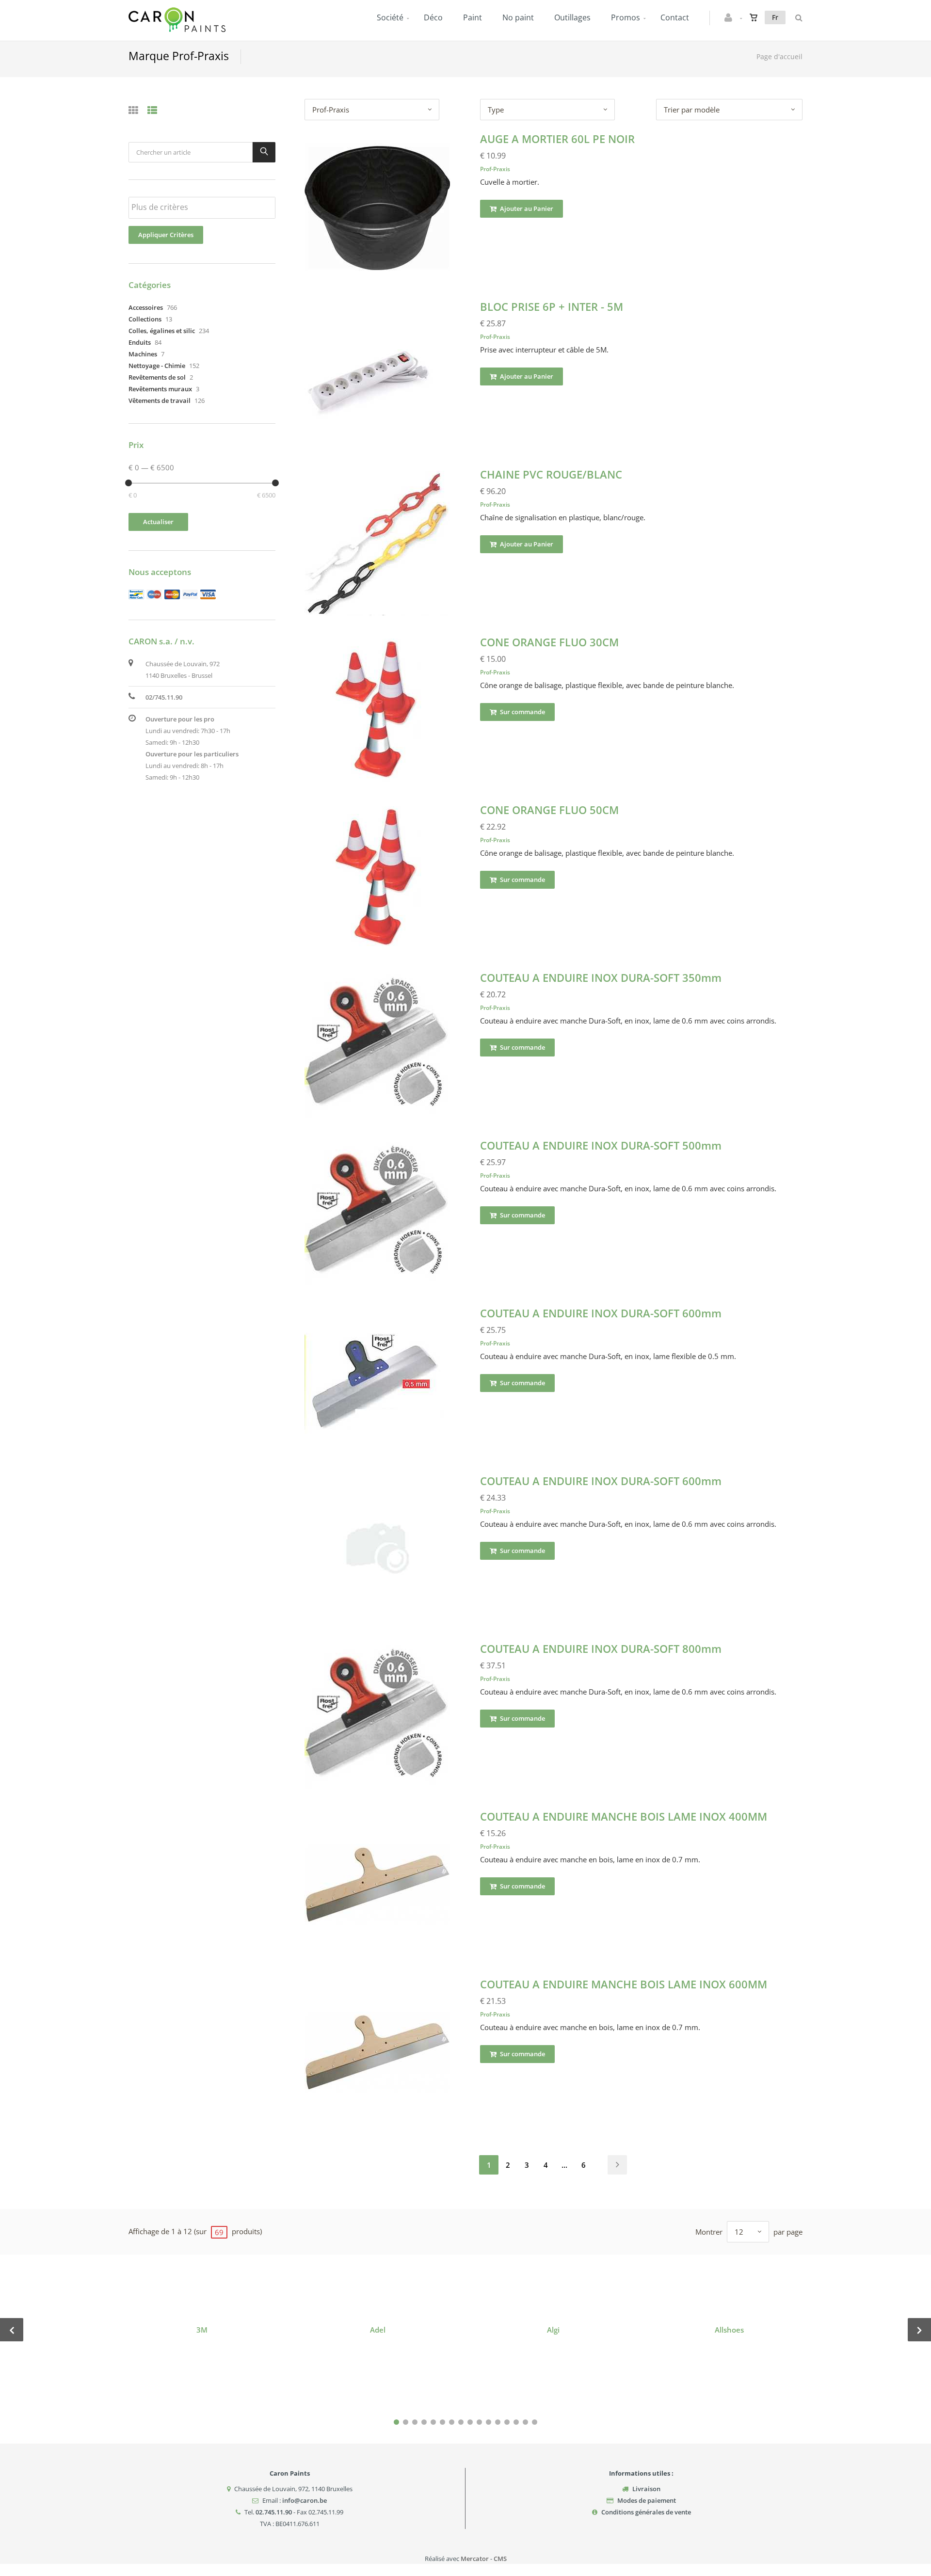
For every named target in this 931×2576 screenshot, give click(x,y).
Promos (626, 17)
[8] (461, 2422)
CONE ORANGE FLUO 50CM (549, 810)
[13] (507, 2422)
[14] (516, 2422)
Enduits (140, 342)
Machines (143, 354)
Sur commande (522, 712)
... (564, 2165)
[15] (525, 2422)
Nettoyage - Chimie (157, 366)
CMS (500, 2559)
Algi (553, 2330)
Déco (433, 17)
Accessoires (146, 307)
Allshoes (729, 2330)
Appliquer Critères (166, 235)
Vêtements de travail (160, 400)
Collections (145, 319)
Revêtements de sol (157, 377)
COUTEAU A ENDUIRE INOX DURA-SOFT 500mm (601, 1145)
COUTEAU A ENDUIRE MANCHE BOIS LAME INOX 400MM (624, 1816)
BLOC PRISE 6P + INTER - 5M (552, 306)
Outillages (572, 17)
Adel (378, 2330)
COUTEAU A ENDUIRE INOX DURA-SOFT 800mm (601, 1648)
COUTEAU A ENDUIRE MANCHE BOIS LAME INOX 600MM (624, 1984)
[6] (442, 2422)
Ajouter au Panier (526, 208)
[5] (433, 2422)
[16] (535, 2422)
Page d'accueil (779, 56)
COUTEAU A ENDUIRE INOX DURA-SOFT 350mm (601, 977)
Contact (675, 17)
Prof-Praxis (495, 169)
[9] (470, 2422)
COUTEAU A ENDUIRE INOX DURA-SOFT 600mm (601, 1313)
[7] (452, 2422)
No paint (518, 17)
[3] (415, 2422)
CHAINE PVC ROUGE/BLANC (551, 474)
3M (202, 2330)
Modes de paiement (647, 2500)
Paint (473, 17)
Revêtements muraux (160, 389)
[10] (479, 2422)
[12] (498, 2422)
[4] (424, 2422)
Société (390, 17)
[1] (396, 2422)
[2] (406, 2422)
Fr (775, 17)
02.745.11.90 (274, 2512)
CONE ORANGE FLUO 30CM (549, 642)
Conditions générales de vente (646, 2512)
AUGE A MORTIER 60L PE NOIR (557, 139)
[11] (489, 2422)
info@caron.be (305, 2500)
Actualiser (158, 522)
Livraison (646, 2489)
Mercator (475, 2559)
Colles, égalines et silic (162, 331)
